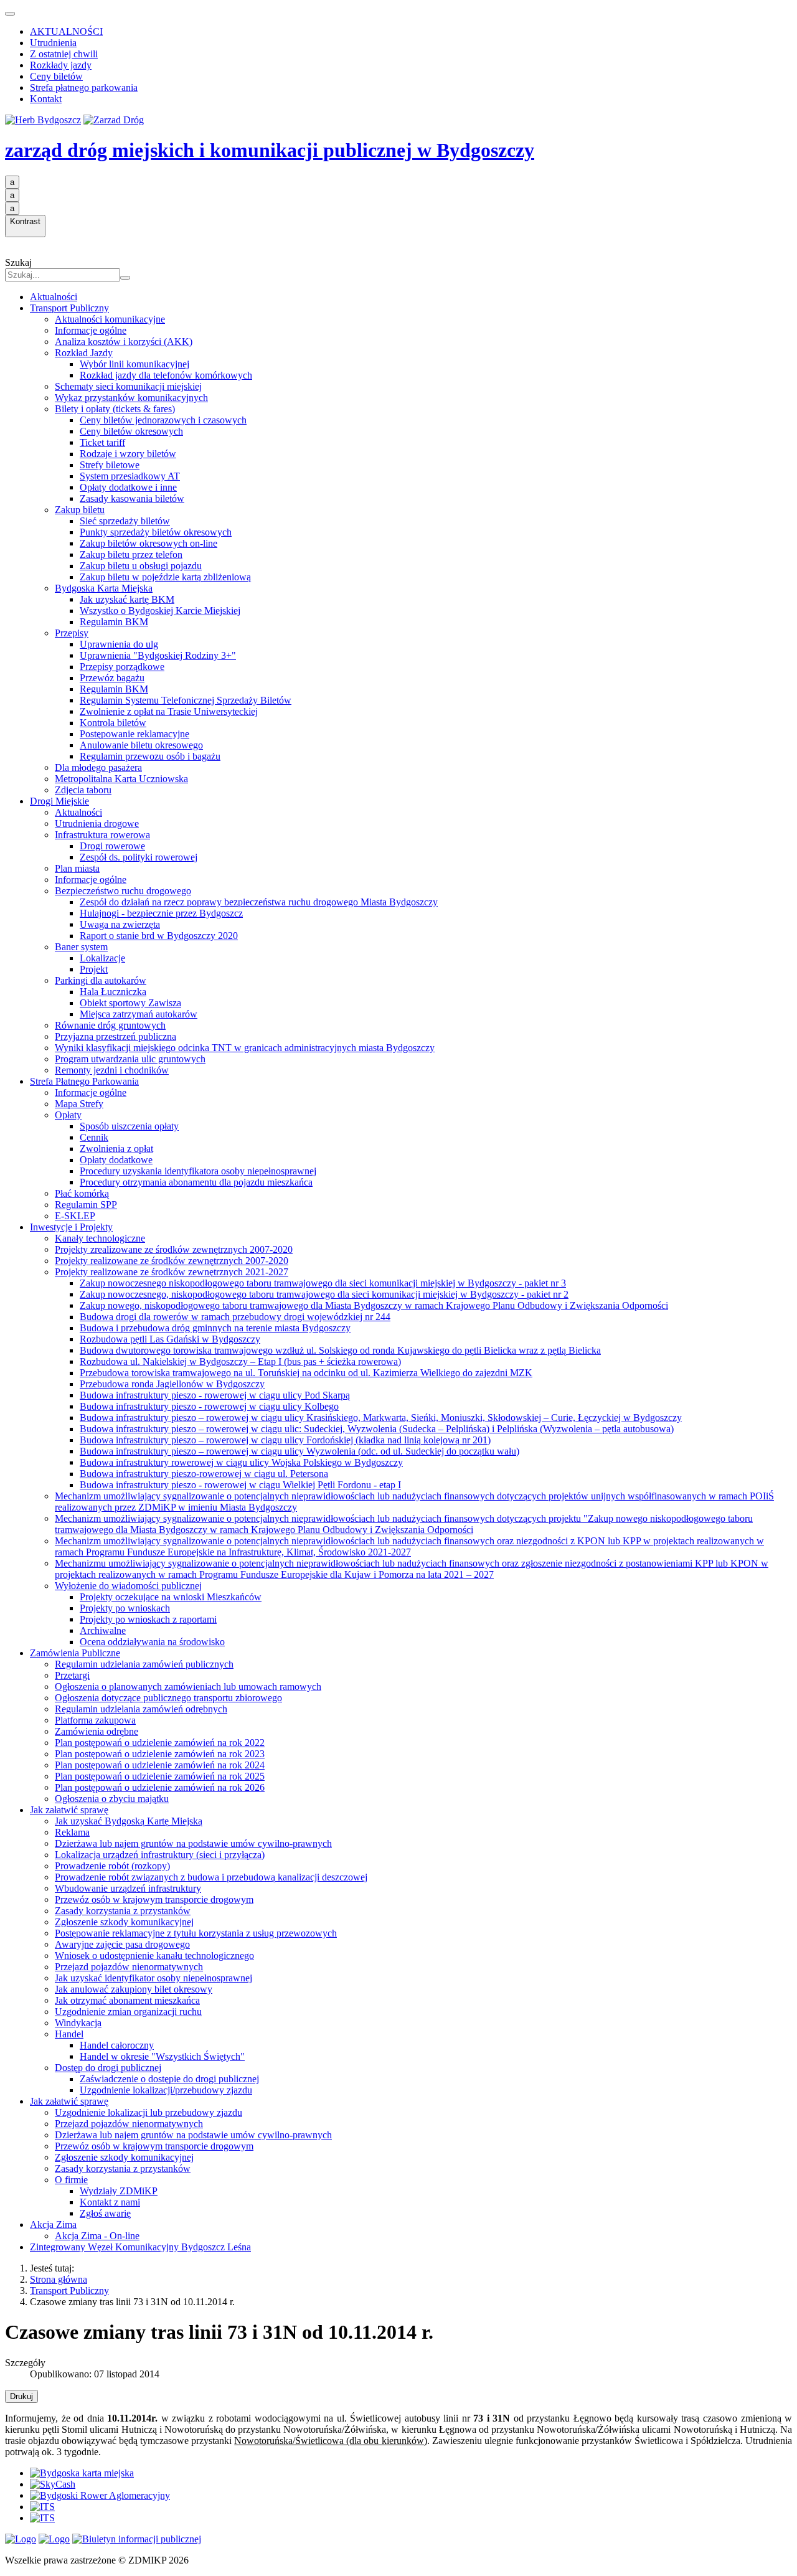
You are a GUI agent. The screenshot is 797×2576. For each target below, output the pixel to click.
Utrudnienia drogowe (97, 823)
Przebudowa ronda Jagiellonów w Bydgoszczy (172, 1384)
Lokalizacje (102, 958)
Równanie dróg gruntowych (110, 1025)
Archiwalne (103, 1630)
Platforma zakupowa (95, 1720)
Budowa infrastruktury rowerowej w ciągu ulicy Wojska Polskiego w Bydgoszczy (241, 1462)
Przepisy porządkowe (122, 667)
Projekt (94, 969)
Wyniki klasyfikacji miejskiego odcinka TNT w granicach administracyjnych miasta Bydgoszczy (245, 1048)
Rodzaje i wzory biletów (128, 454)
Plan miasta (77, 868)
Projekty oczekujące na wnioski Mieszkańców (171, 1597)
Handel (69, 2034)
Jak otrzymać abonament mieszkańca (127, 2000)
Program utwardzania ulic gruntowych (130, 1059)
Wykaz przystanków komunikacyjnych (131, 398)
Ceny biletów (56, 76)
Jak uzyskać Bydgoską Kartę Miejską (129, 1821)
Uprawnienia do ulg (119, 644)
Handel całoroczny (117, 2045)
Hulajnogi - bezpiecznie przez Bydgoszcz (161, 913)
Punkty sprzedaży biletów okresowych (156, 532)
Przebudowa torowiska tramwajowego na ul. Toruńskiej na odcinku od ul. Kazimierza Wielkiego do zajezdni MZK (306, 1373)
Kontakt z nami (110, 2202)
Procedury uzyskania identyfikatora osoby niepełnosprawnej (198, 1171)
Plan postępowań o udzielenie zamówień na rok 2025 (160, 1776)
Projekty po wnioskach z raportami (148, 1619)
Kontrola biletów (113, 723)
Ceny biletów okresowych (131, 431)
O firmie (71, 2180)
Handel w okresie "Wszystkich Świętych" (162, 2056)
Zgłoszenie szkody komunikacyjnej (124, 1922)
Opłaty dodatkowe (116, 1160)
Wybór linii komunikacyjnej (134, 364)
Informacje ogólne (91, 330)
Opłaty (68, 1115)
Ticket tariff (102, 442)
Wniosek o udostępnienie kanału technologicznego (154, 1956)
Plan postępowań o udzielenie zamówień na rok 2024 (160, 1765)
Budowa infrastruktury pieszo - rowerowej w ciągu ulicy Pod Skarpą (215, 1395)
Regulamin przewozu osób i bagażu (150, 756)
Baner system (81, 947)
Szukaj (18, 262)
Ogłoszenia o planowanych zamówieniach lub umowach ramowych (188, 1687)
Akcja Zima (53, 2225)
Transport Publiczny (69, 308)
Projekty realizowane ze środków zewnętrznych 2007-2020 (172, 1261)
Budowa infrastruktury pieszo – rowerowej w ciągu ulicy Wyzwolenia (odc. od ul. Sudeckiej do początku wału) (299, 1451)
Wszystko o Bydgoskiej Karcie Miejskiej (160, 611)
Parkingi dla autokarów (101, 980)
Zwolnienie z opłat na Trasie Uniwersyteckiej (169, 711)
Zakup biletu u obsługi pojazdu (141, 566)
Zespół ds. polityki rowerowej (139, 857)
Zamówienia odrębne (97, 1731)
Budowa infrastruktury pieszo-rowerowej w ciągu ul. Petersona (204, 1474)
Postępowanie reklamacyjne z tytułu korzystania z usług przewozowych (196, 1933)
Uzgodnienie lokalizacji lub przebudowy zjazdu (149, 2112)
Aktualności (54, 297)
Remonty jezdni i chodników (112, 1070)
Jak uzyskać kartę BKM (127, 599)
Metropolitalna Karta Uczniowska (121, 779)
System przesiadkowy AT (130, 476)
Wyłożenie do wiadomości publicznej (128, 1586)
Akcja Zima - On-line (97, 2236)
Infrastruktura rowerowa (102, 835)
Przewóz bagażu (112, 678)
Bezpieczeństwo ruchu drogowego (123, 891)
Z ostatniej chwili (64, 54)
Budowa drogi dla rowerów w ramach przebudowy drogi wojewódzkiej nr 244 (235, 1317)
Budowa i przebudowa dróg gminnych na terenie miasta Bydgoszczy (215, 1328)
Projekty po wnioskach (125, 1608)
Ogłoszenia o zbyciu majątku (112, 1799)
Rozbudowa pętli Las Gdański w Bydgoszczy (170, 1339)
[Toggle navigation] (10, 14)
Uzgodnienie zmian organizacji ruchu (128, 2012)
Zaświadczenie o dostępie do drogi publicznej (169, 2079)
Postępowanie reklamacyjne (134, 734)
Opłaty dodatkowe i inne (128, 487)
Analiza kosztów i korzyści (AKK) (124, 342)
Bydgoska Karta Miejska (104, 588)
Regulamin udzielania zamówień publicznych (144, 1664)
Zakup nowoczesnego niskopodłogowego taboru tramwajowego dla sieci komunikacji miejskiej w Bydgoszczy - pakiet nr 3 (323, 1283)
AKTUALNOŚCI (66, 31)
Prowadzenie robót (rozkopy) (112, 1866)
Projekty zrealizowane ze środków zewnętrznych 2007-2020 (174, 1249)
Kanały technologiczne (100, 1238)
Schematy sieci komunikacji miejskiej (128, 386)
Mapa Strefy (79, 1104)
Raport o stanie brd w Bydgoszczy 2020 (159, 936)
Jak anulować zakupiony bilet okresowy (134, 1989)
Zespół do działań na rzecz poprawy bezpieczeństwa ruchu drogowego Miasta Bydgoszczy (259, 902)
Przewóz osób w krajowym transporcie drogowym (154, 1899)
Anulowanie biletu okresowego (141, 745)
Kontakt (46, 99)
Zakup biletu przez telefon (131, 554)
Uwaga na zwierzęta (120, 924)
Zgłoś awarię (105, 2213)
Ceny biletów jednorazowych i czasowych (163, 420)
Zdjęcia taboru (83, 790)
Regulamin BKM (114, 622)
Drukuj (21, 2396)
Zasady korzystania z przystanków (123, 1911)
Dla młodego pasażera (98, 767)
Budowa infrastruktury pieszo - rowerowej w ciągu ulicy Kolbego (209, 1406)
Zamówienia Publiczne (75, 1653)
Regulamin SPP (86, 1205)
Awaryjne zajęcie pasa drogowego (122, 1944)
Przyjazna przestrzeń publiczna (116, 1036)
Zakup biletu (80, 510)
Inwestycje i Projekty (71, 1227)
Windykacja (78, 2023)
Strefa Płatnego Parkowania (84, 1081)
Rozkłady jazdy (61, 65)
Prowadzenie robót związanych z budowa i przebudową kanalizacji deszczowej (211, 1877)
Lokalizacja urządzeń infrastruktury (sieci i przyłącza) (160, 1855)
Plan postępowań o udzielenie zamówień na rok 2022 (160, 1743)
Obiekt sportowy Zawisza (130, 1003)
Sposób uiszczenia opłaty (129, 1126)
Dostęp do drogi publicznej (108, 2068)
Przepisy (72, 633)
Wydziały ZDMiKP (119, 2191)
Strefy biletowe (110, 465)
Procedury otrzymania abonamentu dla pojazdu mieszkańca (196, 1182)
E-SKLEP (75, 1216)
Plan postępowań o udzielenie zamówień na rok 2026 (160, 1787)
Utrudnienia (53, 43)
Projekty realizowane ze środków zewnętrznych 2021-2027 (172, 1272)
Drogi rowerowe (112, 846)
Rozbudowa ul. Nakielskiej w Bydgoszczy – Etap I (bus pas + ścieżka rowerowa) (240, 1361)
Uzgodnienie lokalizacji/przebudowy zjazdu (166, 2090)
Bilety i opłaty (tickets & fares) (115, 409)
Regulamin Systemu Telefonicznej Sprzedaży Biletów (186, 700)
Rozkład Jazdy (84, 353)
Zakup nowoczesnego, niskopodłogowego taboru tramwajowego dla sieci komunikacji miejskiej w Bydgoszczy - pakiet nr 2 (324, 1294)
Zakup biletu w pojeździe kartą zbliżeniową (165, 577)
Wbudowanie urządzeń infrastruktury (128, 1888)
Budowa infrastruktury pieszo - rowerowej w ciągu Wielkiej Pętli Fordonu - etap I (240, 1485)
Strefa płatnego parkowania (84, 87)
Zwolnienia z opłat (116, 1149)
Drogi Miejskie (59, 801)
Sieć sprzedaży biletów (125, 521)
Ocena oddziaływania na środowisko (152, 1642)
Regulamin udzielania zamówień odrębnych (141, 1709)
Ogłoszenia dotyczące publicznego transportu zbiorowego (168, 1698)
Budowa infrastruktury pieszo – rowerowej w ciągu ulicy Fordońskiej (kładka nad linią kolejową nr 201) (285, 1440)
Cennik (94, 1137)
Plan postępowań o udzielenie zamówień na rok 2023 (160, 1754)
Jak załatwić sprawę (69, 1810)
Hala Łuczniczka (113, 992)
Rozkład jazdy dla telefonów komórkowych (166, 375)
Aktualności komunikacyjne (110, 319)
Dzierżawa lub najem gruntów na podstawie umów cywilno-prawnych (193, 1843)
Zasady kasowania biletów (132, 498)
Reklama (72, 1832)
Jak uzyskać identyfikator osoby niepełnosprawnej (153, 1978)
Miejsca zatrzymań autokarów (139, 1014)
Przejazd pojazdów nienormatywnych (129, 1967)
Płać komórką (82, 1193)
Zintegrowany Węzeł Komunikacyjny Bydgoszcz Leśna (140, 2247)
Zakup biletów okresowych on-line (149, 543)
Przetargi (72, 1675)
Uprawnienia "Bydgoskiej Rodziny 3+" (158, 655)
